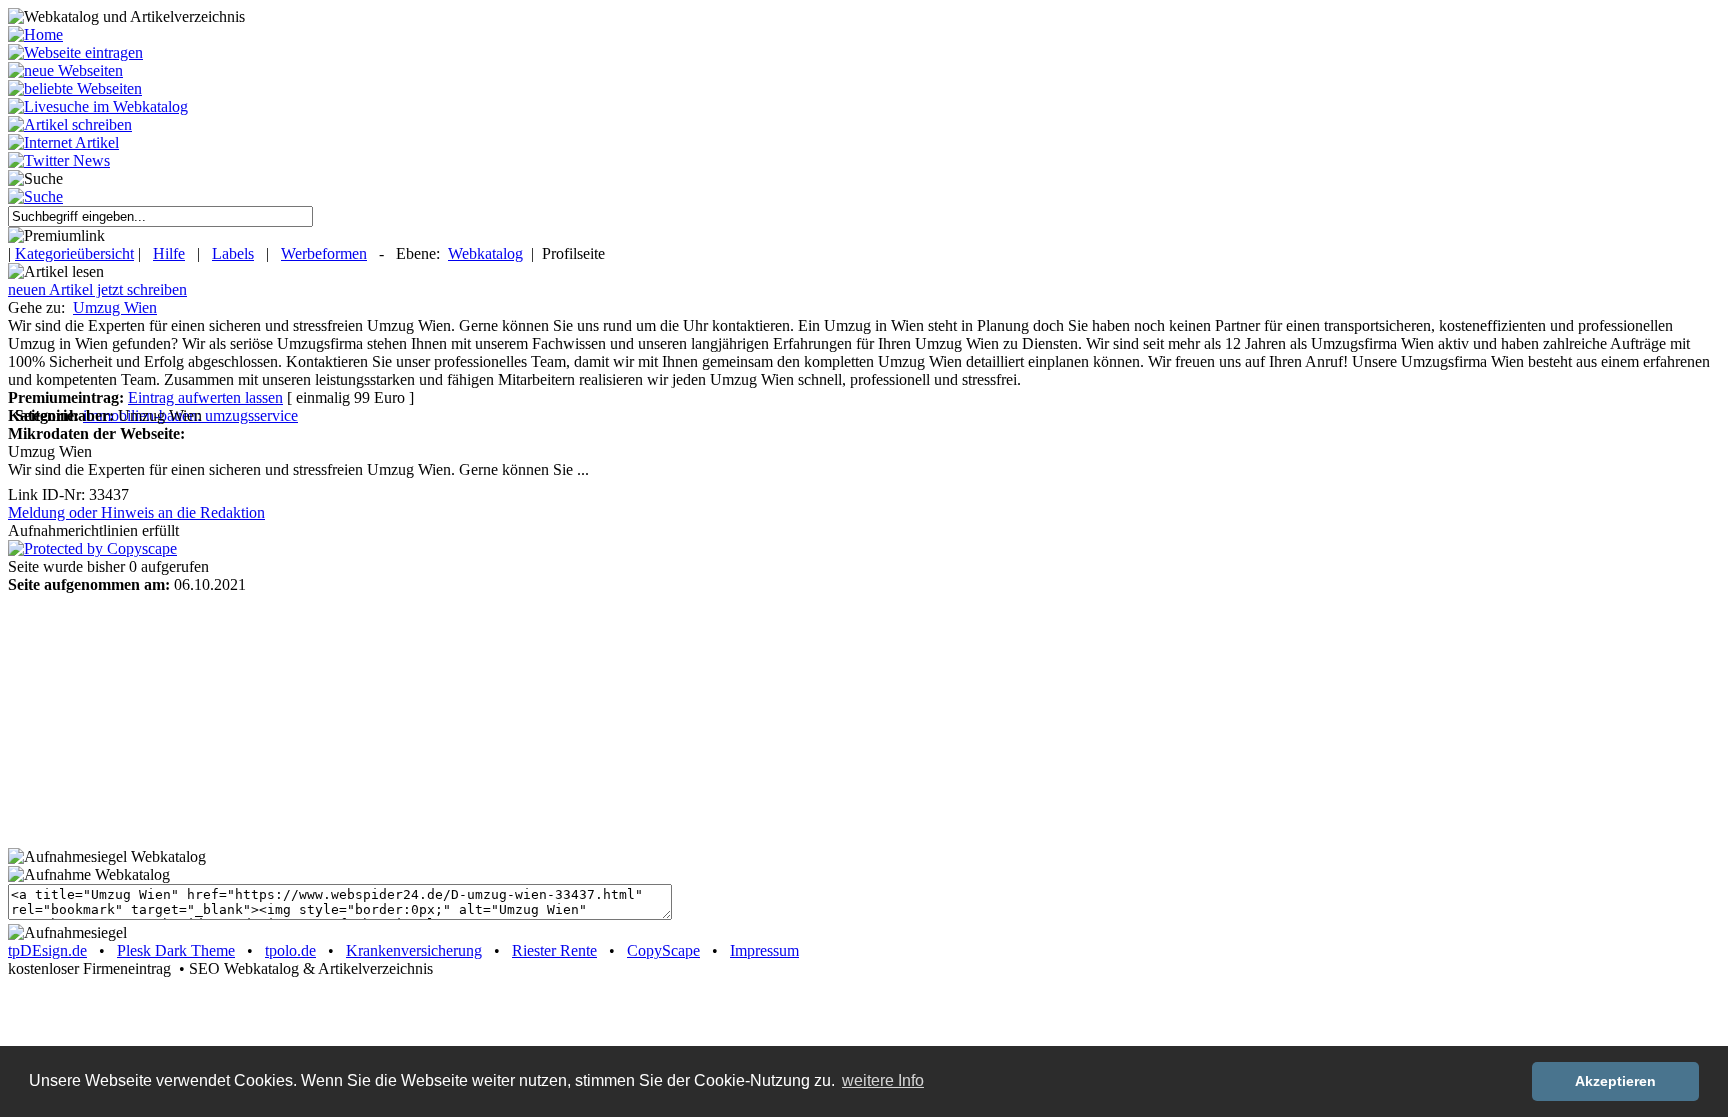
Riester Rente (554, 950)
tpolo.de (290, 950)
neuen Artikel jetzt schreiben (97, 289)
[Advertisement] (133, 719)
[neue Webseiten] (65, 70)
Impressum (764, 950)
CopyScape (663, 950)
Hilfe (169, 253)
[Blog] (63, 142)
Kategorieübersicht (74, 253)
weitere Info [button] (883, 1080)
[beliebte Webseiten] (75, 88)
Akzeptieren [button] (1615, 1081)
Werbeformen (324, 253)
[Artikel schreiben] (70, 124)
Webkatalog (485, 253)
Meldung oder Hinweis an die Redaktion (136, 512)
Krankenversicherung (414, 950)
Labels (233, 253)
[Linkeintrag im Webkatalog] (75, 52)
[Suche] (35, 196)
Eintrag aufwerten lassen (205, 397)
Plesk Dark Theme (176, 950)
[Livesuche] (98, 106)
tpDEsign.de (47, 950)
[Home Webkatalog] (35, 34)
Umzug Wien (115, 307)
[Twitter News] (59, 160)
